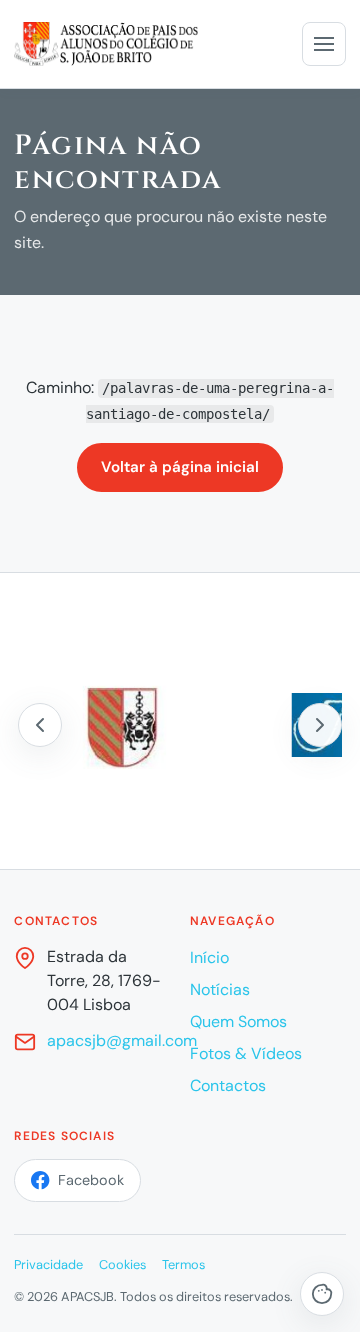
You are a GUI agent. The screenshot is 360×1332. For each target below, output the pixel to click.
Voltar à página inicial (180, 467)
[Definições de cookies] (322, 1294)
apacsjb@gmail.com (122, 1040)
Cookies (122, 1264)
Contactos (228, 1085)
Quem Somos (238, 1021)
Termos (183, 1264)
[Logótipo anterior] (40, 725)
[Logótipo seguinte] (320, 725)
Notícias (220, 989)
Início (209, 957)
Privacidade (48, 1264)
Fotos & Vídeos (246, 1053)
